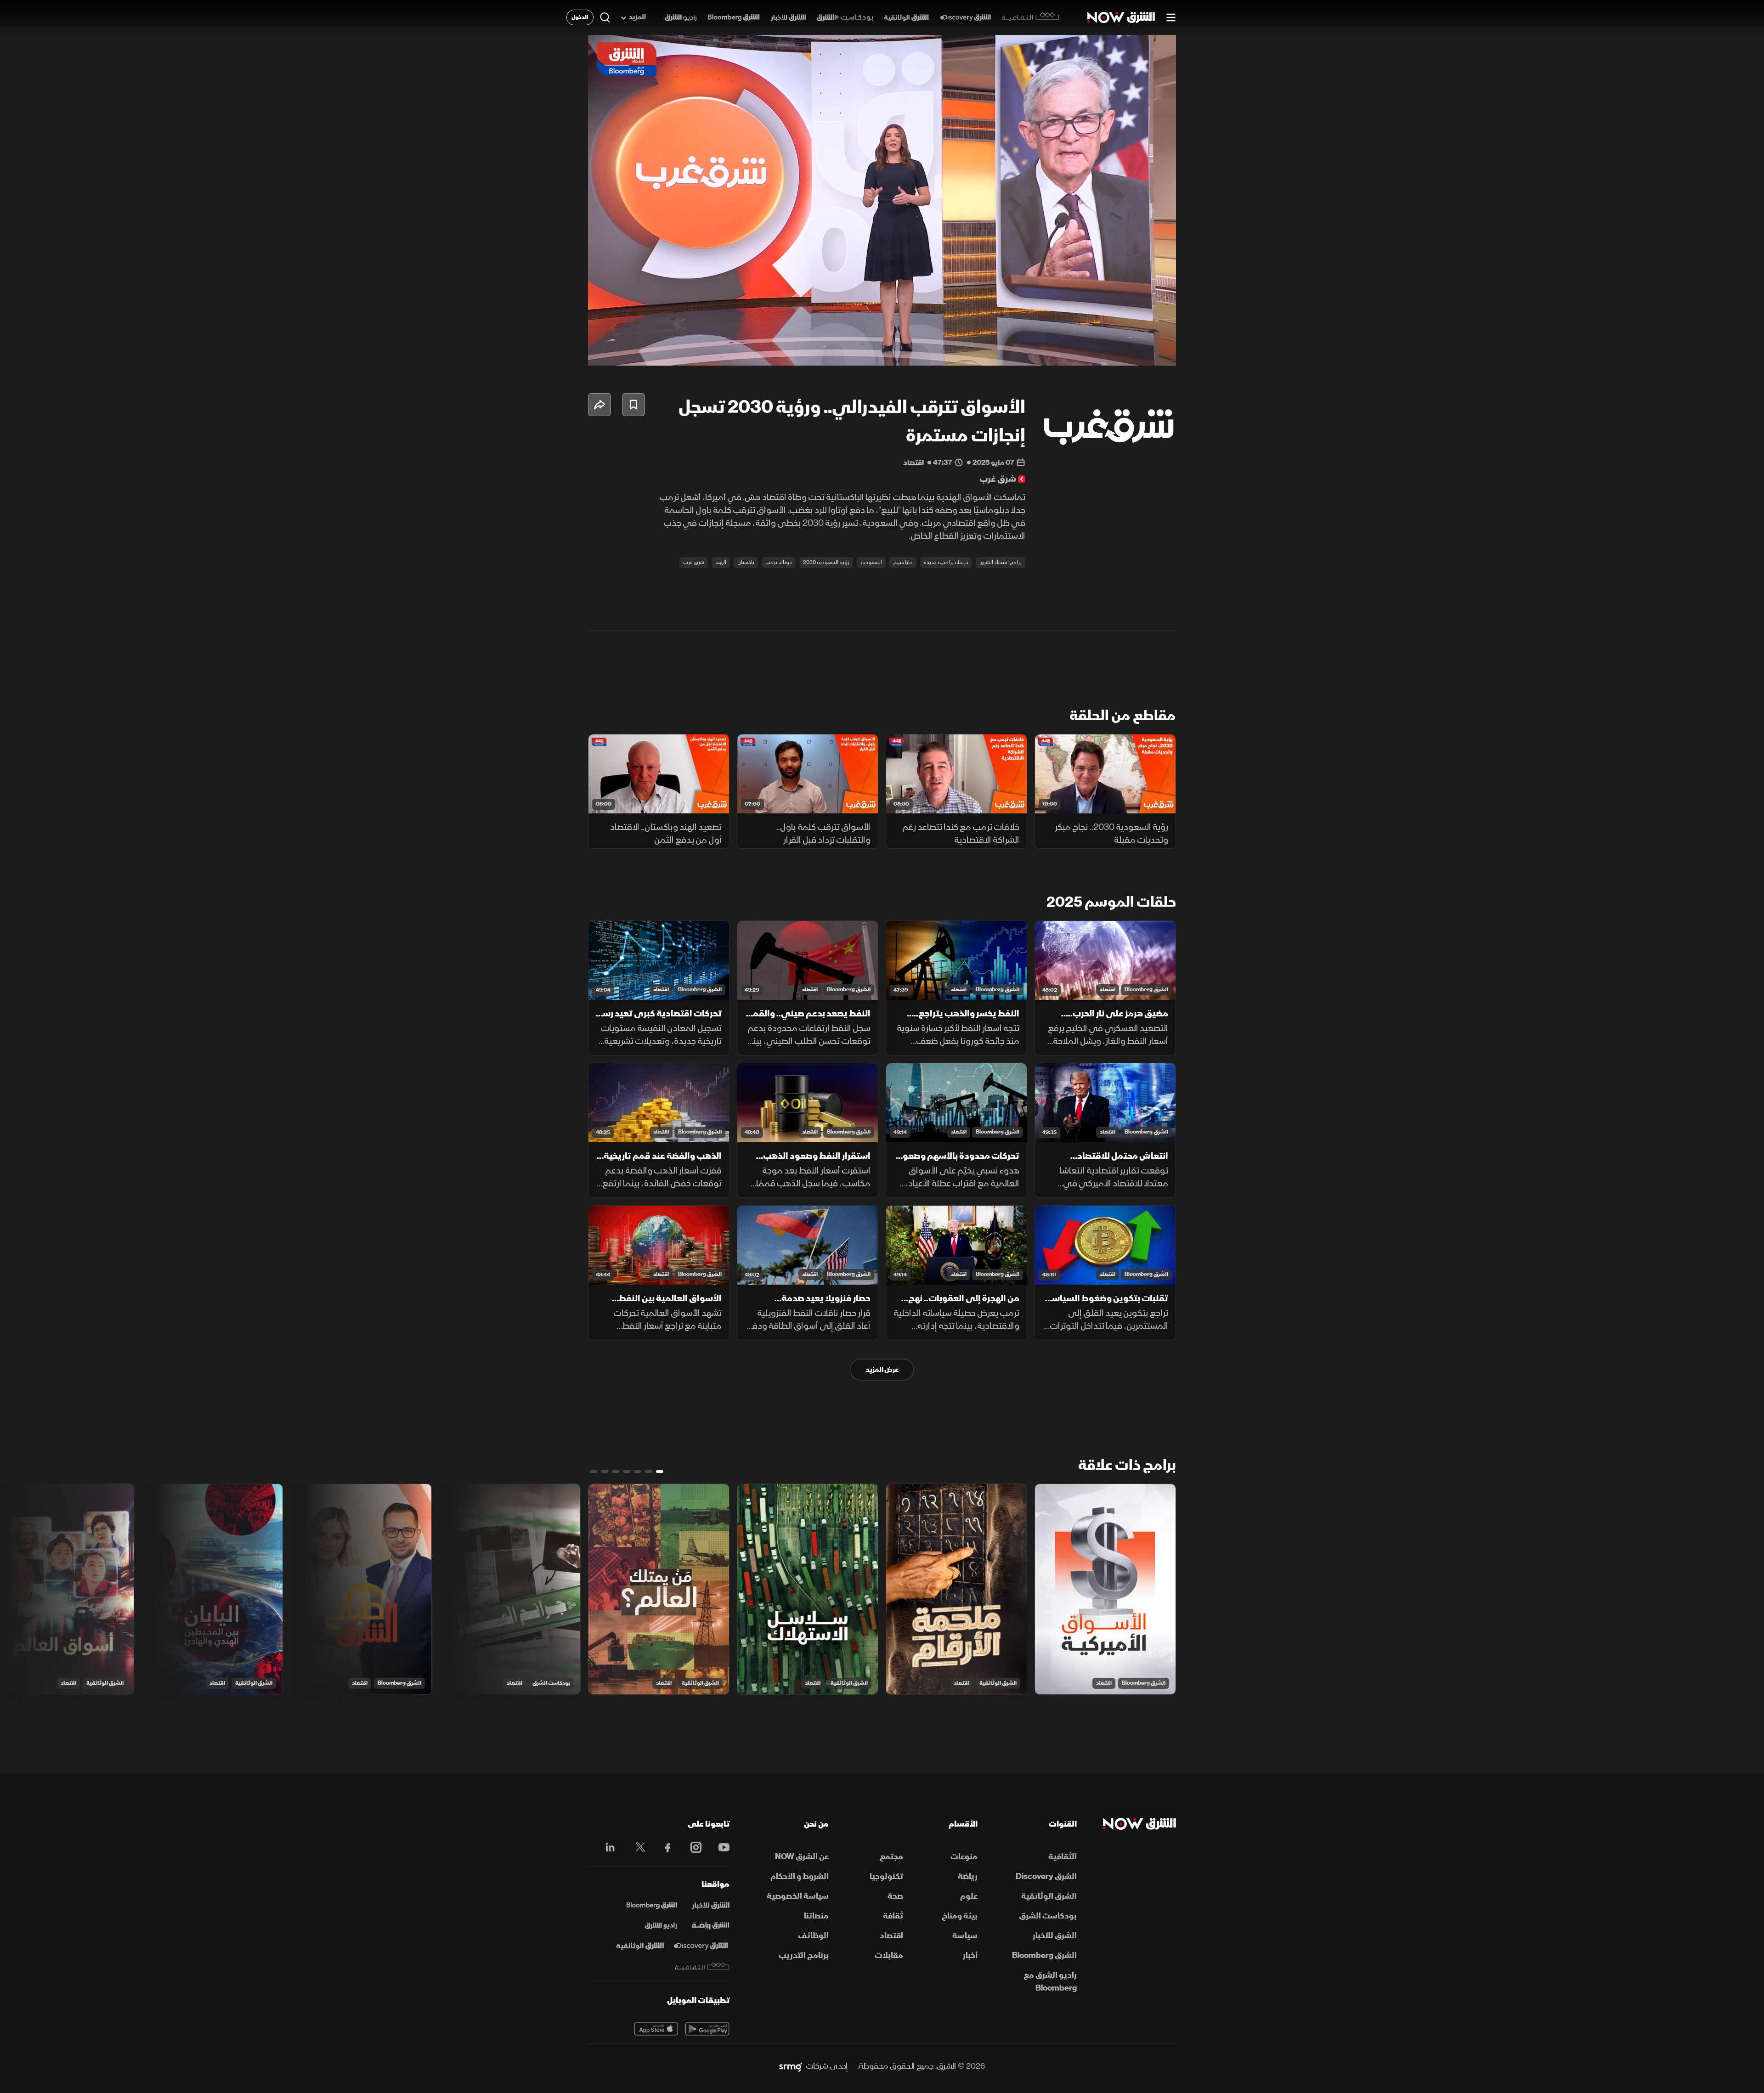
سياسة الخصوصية (798, 1896)
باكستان (746, 562)
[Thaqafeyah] (702, 1966)
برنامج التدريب (804, 1955)
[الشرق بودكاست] (845, 18)
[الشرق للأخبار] (788, 18)
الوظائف (813, 1936)
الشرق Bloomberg (1146, 990)
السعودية (871, 562)
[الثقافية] (1031, 17)
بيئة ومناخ (960, 1916)
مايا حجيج (903, 562)
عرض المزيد (882, 1370)
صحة (895, 1896)
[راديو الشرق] (681, 18)
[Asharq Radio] (661, 1926)
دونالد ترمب (779, 562)
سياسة (965, 1936)
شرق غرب (694, 562)
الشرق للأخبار (1055, 1936)
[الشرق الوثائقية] (906, 18)
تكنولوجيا (886, 1876)
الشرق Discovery (1046, 1876)
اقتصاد (1108, 990)
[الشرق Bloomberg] (734, 18)
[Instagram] (691, 1847)
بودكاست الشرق (551, 1683)
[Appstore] (656, 2029)
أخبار (970, 1955)
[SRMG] (791, 2066)
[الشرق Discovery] (965, 18)
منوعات (964, 1857)
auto (1129, 351)
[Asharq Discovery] (701, 1946)
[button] (885, 203)
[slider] (882, 336)
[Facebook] (664, 1847)
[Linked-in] (608, 1849)
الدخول (580, 17)
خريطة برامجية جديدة (946, 562)
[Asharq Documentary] (640, 1946)
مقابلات (889, 1955)
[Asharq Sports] (711, 1926)
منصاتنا (816, 1916)
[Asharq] (711, 1906)
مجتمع (891, 1857)
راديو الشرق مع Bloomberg (1050, 1982)
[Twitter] (636, 1847)
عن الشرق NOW (802, 1857)
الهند (721, 562)
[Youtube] (719, 1847)
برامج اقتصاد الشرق (1001, 562)
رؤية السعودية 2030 (826, 562)
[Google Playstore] (707, 2029)
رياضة (968, 1876)
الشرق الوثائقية (998, 1683)
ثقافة (893, 1916)
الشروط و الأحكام (800, 1876)
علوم (969, 1896)
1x (1096, 351)
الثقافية (1063, 1857)
